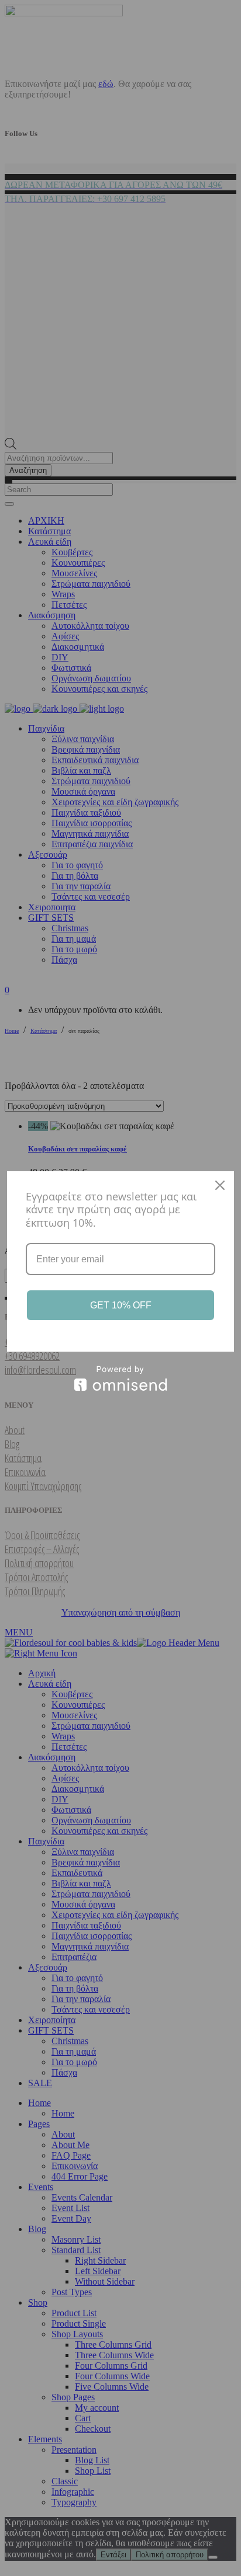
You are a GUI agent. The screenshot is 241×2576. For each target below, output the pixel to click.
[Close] (220, 1185)
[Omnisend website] (120, 1378)
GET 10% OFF (121, 1305)
